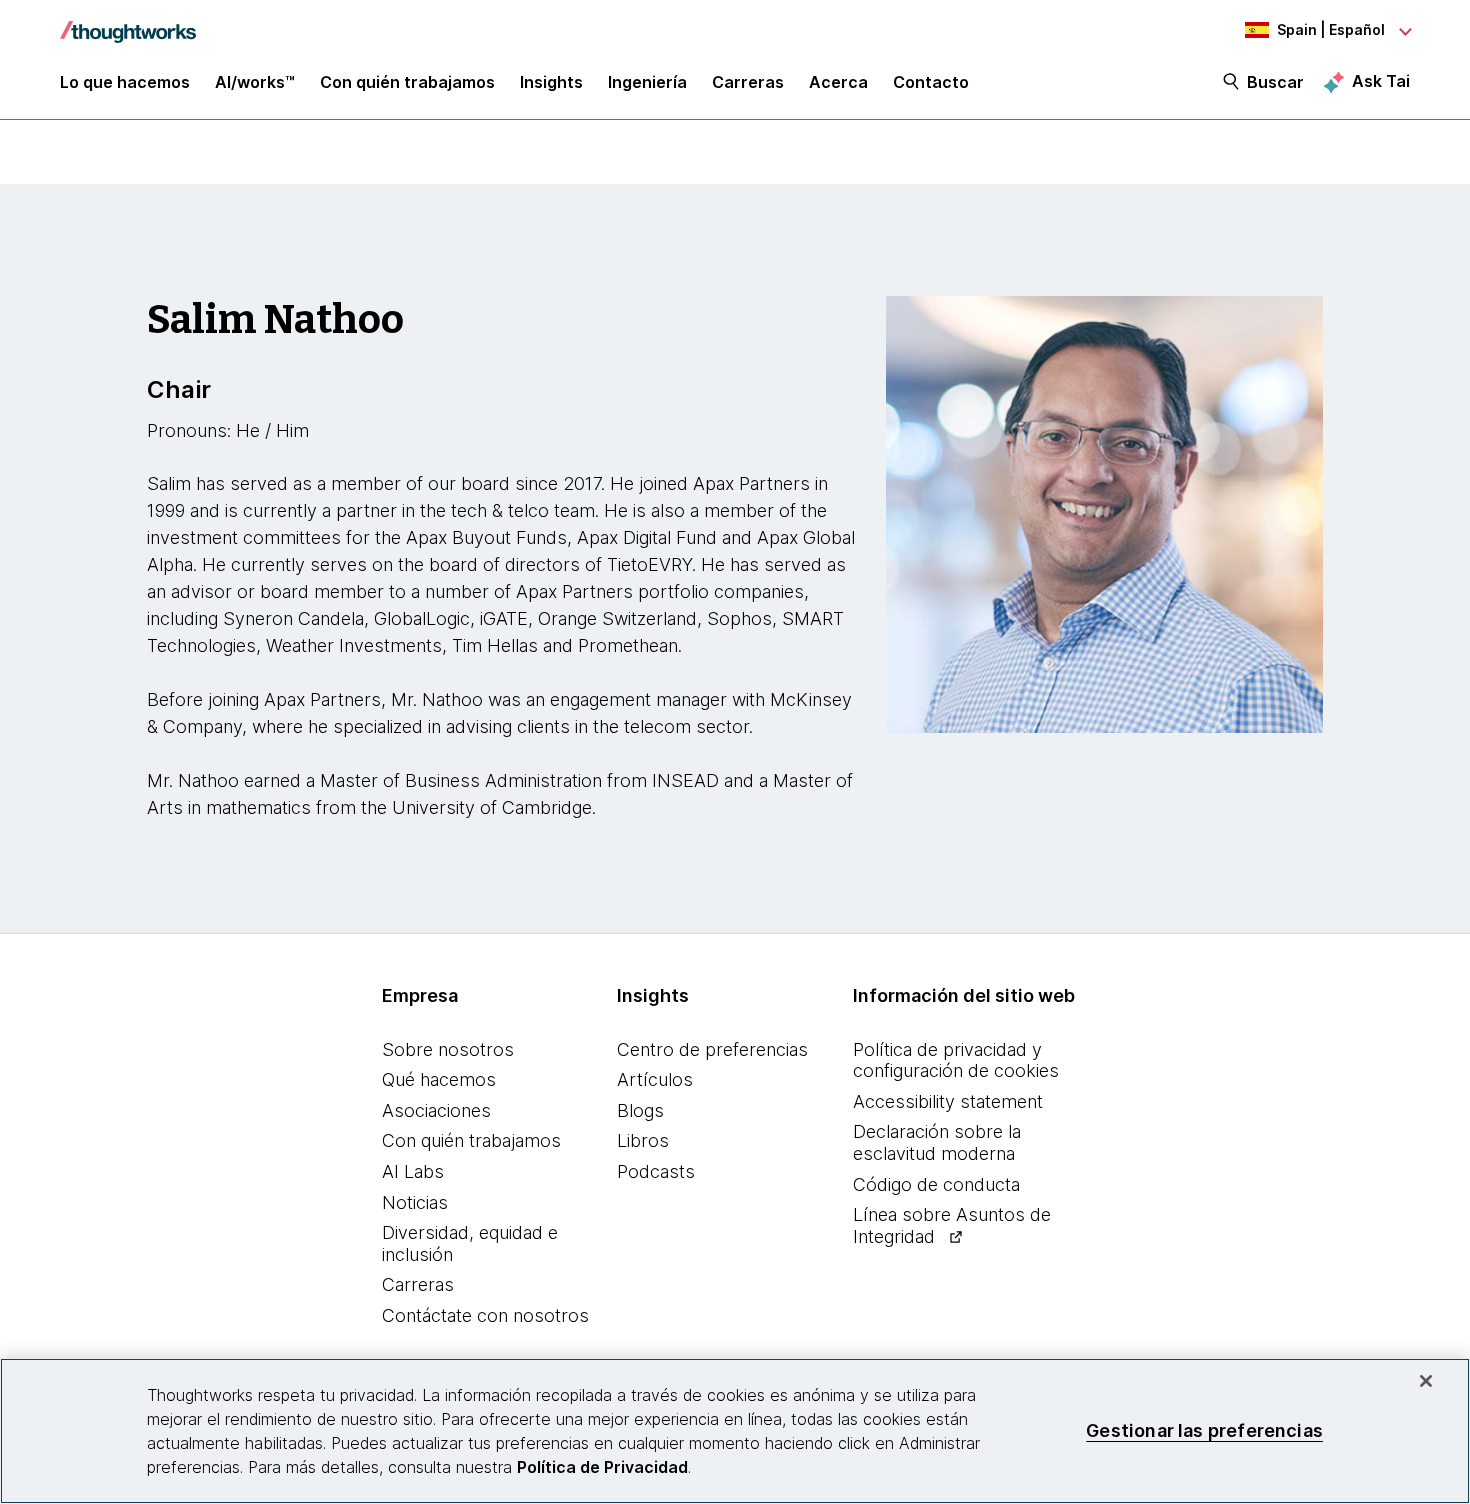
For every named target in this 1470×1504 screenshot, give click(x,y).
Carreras (418, 1284)
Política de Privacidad (602, 1467)
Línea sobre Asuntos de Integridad (952, 1225)
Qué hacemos (439, 1079)
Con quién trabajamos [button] (407, 82)
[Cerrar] (1426, 1381)
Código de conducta (936, 1184)
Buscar (1275, 82)
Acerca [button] (838, 82)
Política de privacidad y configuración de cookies (956, 1060)
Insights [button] (551, 82)
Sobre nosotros (448, 1049)
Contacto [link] (931, 82)
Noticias (415, 1202)
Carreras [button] (748, 82)
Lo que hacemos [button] (125, 82)
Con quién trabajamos (471, 1140)
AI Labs (413, 1171)
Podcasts (656, 1171)
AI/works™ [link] (255, 82)
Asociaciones (436, 1110)
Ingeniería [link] (647, 82)
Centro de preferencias (712, 1049)
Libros (643, 1140)
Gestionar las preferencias (1204, 1430)
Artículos (655, 1079)
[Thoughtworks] (128, 22)
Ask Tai (1381, 81)
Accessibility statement (948, 1101)
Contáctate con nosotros (485, 1315)
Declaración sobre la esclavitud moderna (937, 1142)
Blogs (640, 1110)
